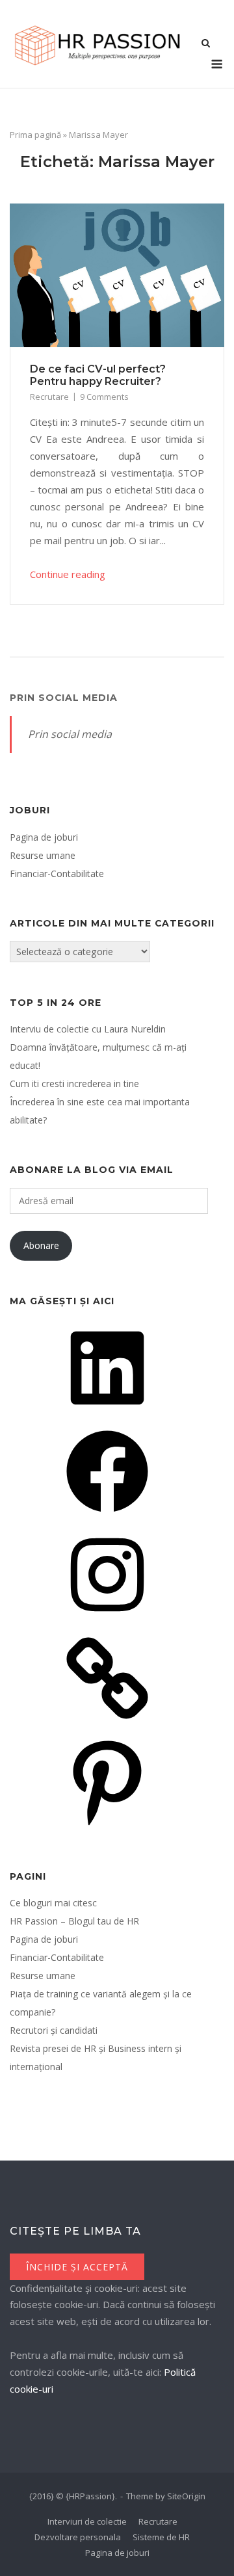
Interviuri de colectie (87, 2521)
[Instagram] (107, 1620)
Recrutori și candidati (54, 2030)
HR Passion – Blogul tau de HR (74, 1921)
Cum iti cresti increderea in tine (74, 1084)
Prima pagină (35, 135)
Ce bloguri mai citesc (53, 1903)
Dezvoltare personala (78, 2537)
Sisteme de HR (161, 2537)
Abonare (41, 1245)
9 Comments (104, 397)
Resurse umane (43, 855)
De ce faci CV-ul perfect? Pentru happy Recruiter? (98, 375)
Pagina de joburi (44, 837)
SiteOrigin (186, 2496)
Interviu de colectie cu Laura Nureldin (88, 1029)
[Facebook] (107, 1517)
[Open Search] (206, 44)
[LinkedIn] (107, 1413)
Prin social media (64, 698)
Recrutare (49, 397)
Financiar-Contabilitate (57, 874)
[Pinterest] (107, 1827)
